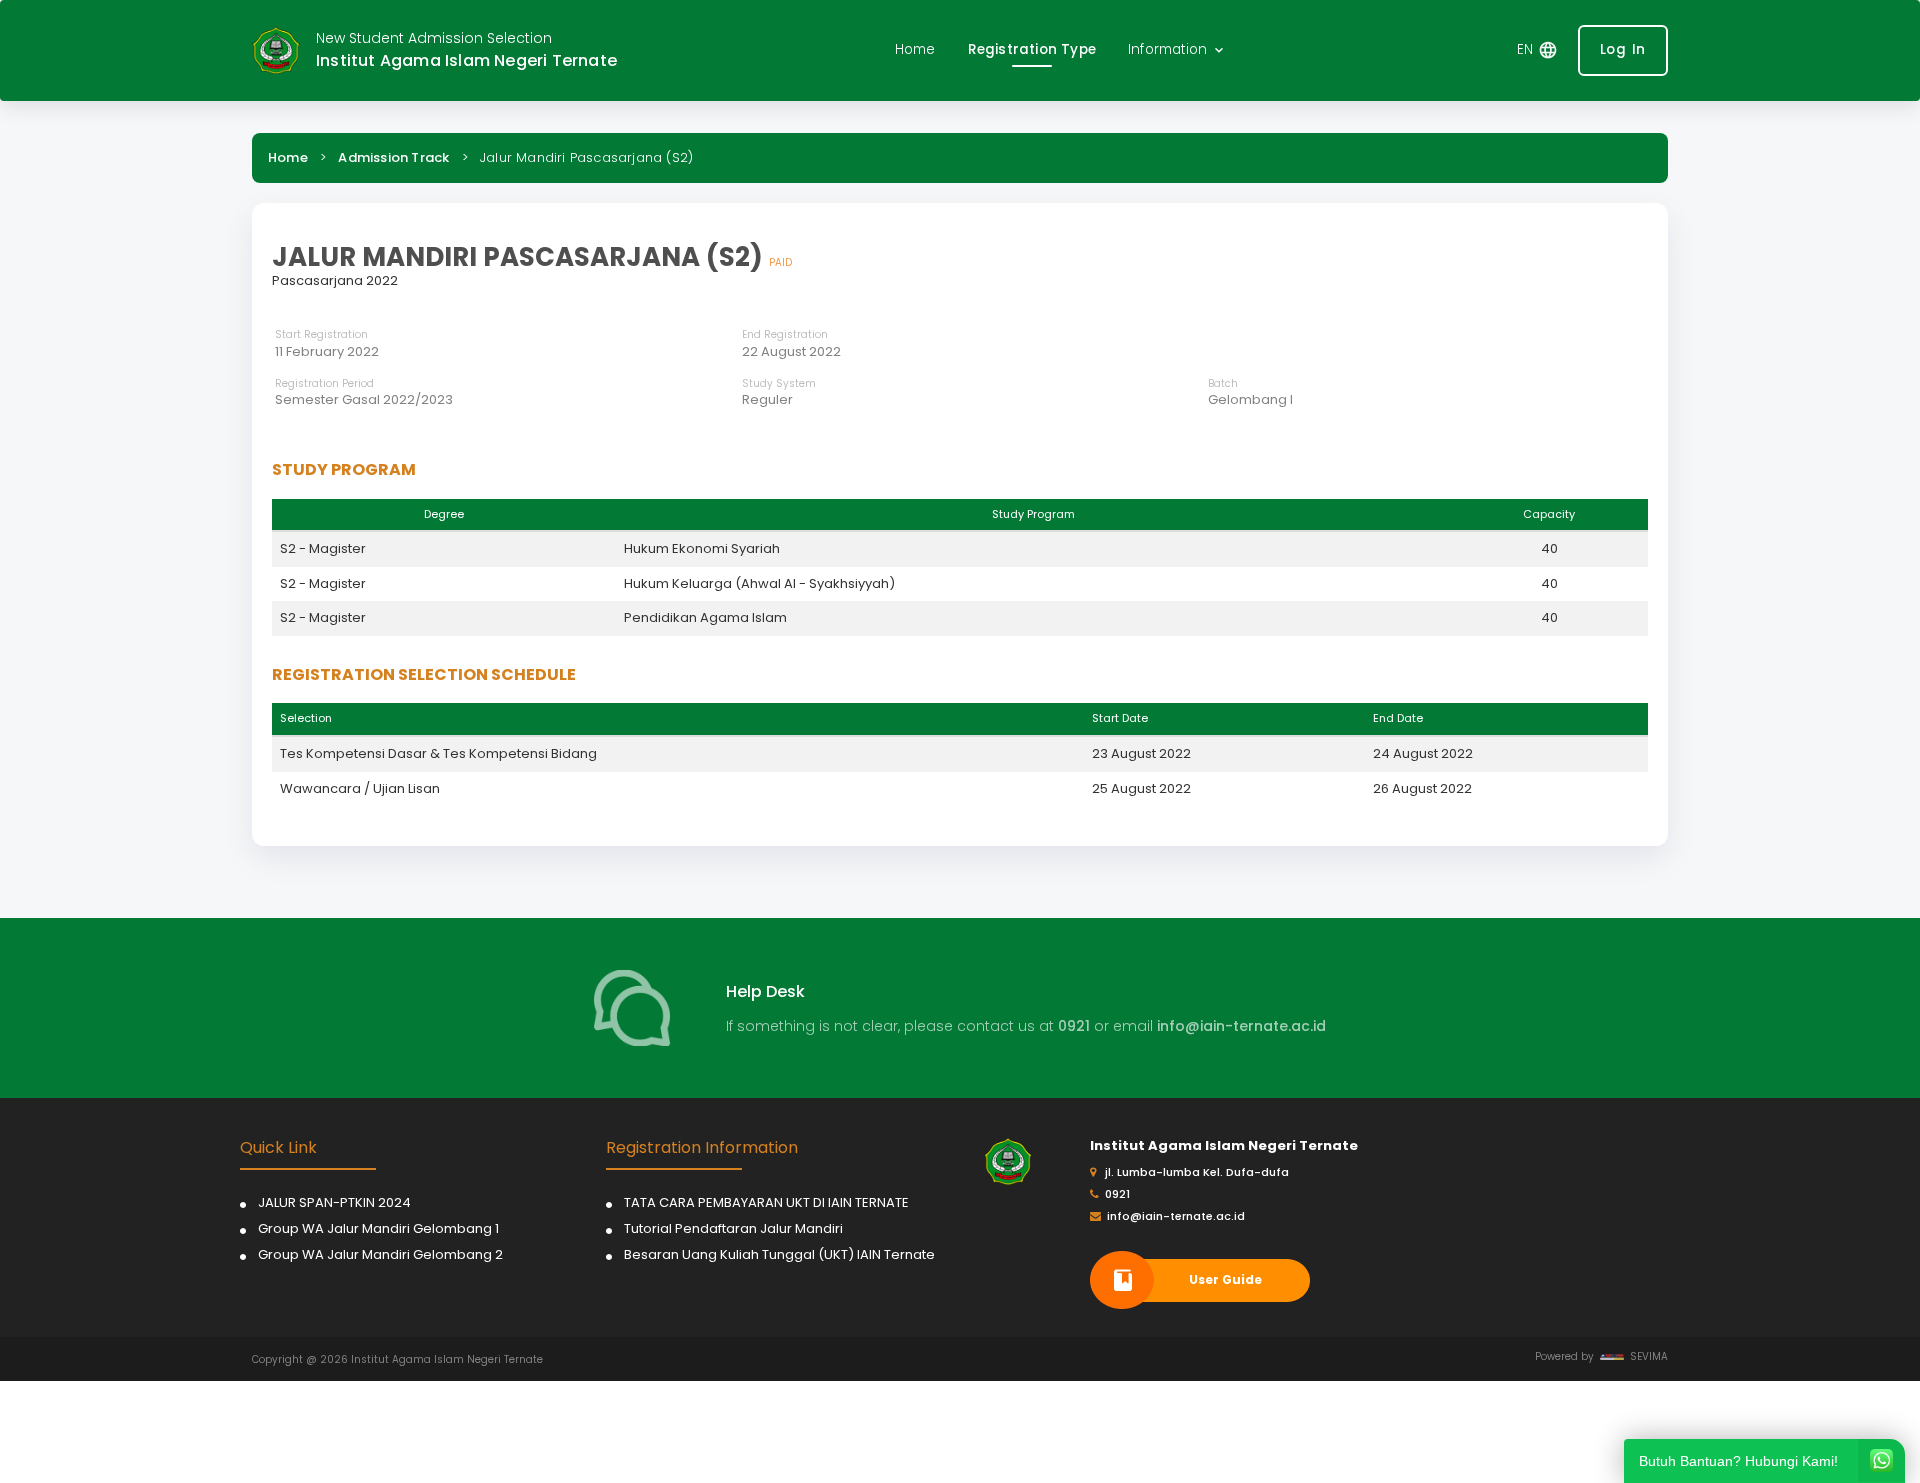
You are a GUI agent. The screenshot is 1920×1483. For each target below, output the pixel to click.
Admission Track (393, 157)
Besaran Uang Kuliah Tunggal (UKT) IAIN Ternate (779, 1254)
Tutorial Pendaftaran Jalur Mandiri (733, 1228)
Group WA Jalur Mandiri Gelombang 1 (378, 1228)
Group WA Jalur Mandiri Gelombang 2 (380, 1254)
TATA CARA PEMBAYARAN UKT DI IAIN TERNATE (766, 1202)
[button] (1177, 50)
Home (288, 157)
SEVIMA (1646, 1356)
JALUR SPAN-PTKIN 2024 (334, 1202)
